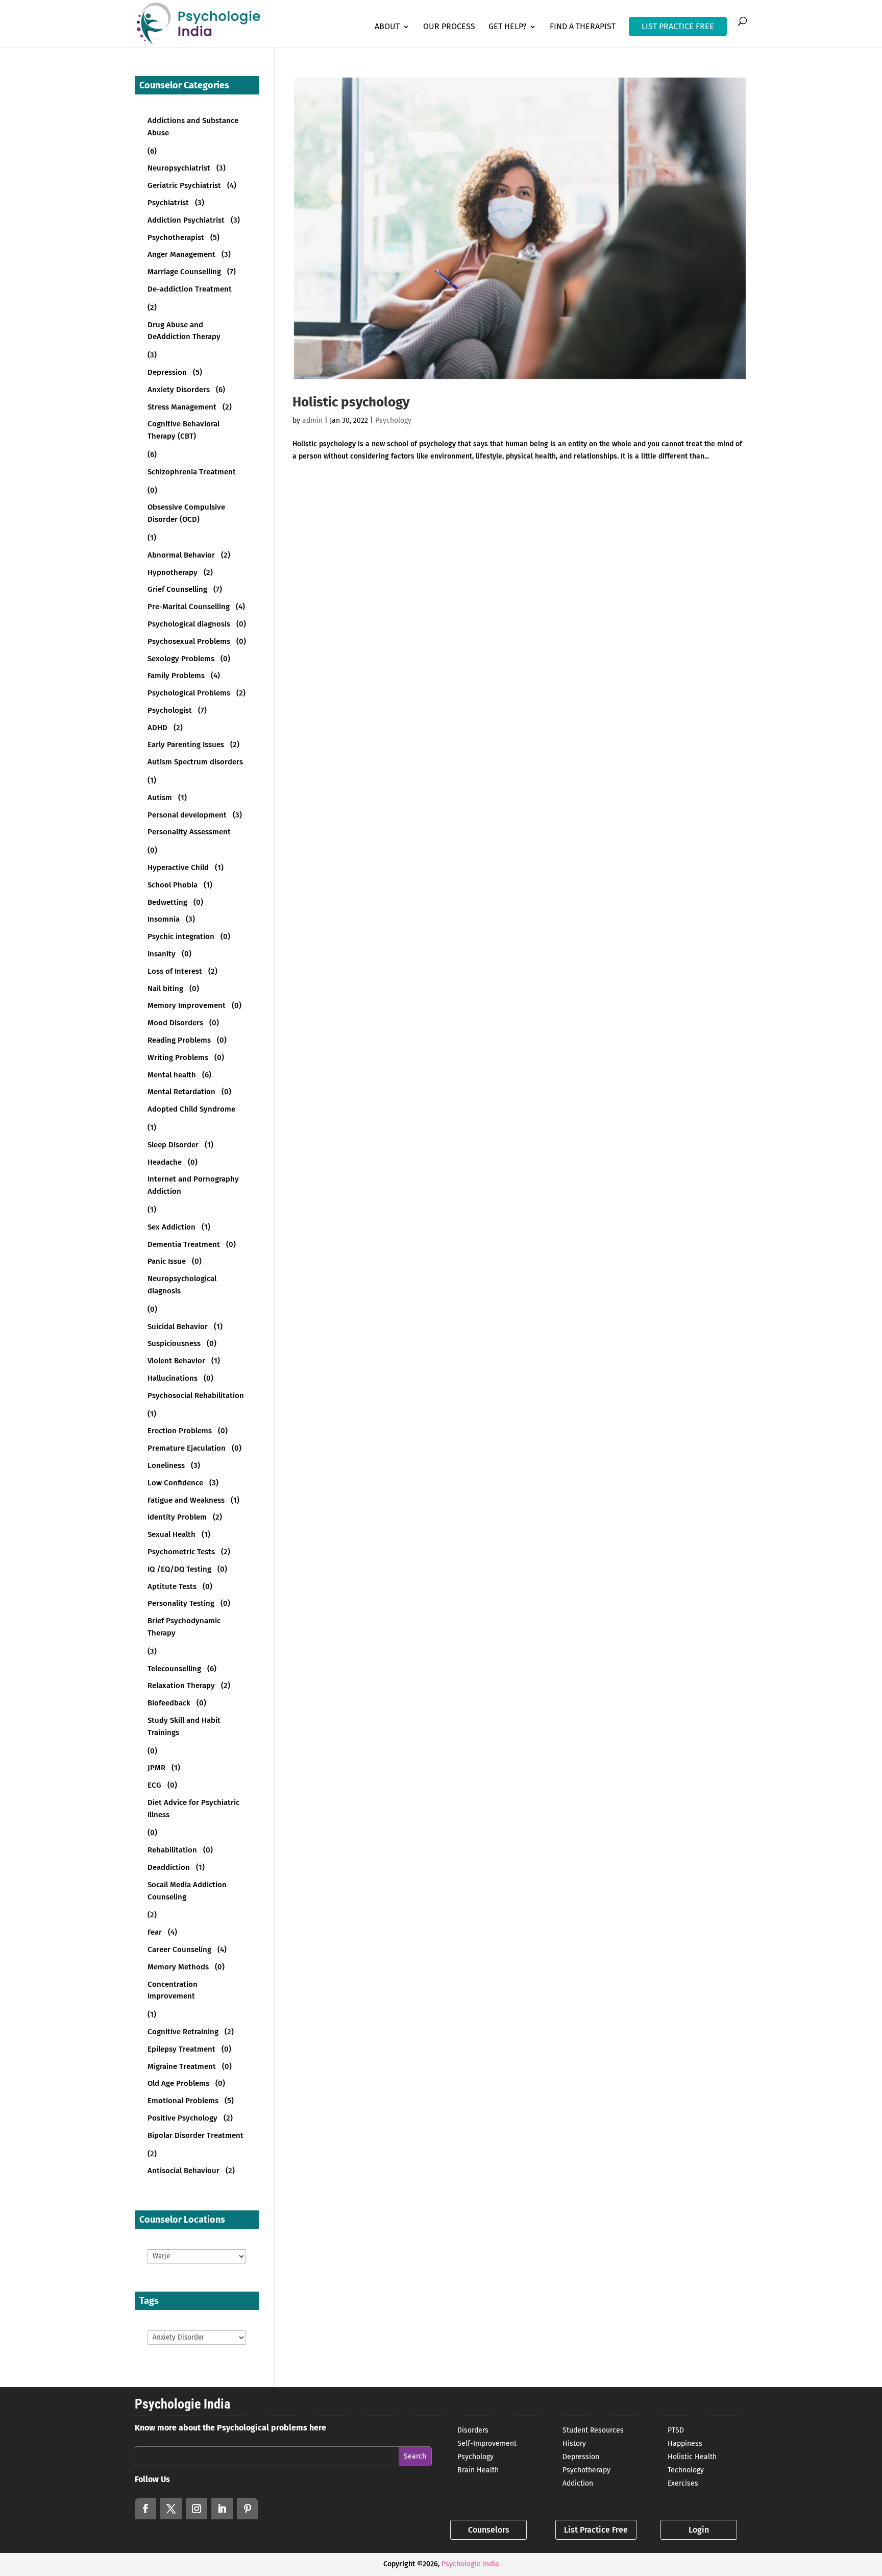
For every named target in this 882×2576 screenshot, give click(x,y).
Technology (686, 2470)
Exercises (683, 2483)
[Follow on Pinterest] (248, 2509)
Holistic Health (692, 2457)
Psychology (393, 420)
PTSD (676, 2430)
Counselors (489, 2530)
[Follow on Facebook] (145, 2509)
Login (699, 2530)
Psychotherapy (586, 2470)
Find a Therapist (583, 27)
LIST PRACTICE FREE (678, 26)
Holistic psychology (351, 402)
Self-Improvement (487, 2443)
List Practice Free (596, 2530)
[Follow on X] (171, 2509)
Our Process (449, 27)
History (574, 2443)
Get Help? (507, 27)
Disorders (473, 2430)
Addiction (578, 2483)
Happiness (685, 2443)
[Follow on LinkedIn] (222, 2509)
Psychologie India (470, 2564)
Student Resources (593, 2430)
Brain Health (478, 2470)
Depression (581, 2457)
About (387, 27)
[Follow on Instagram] (197, 2509)
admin (312, 420)
